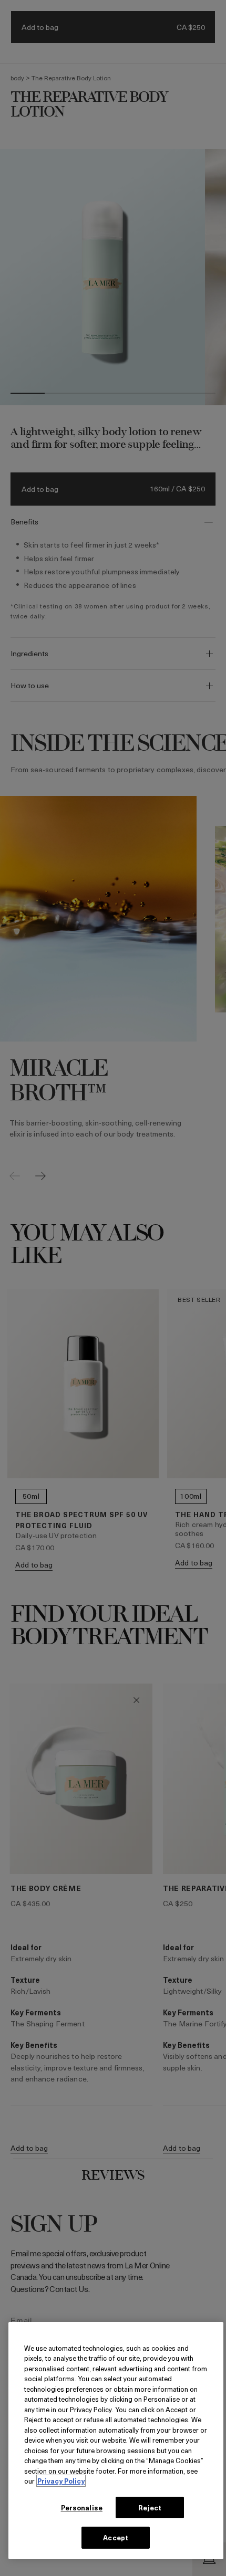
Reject (150, 2507)
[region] (116, 2441)
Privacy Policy (61, 2481)
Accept (116, 2537)
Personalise (82, 2507)
